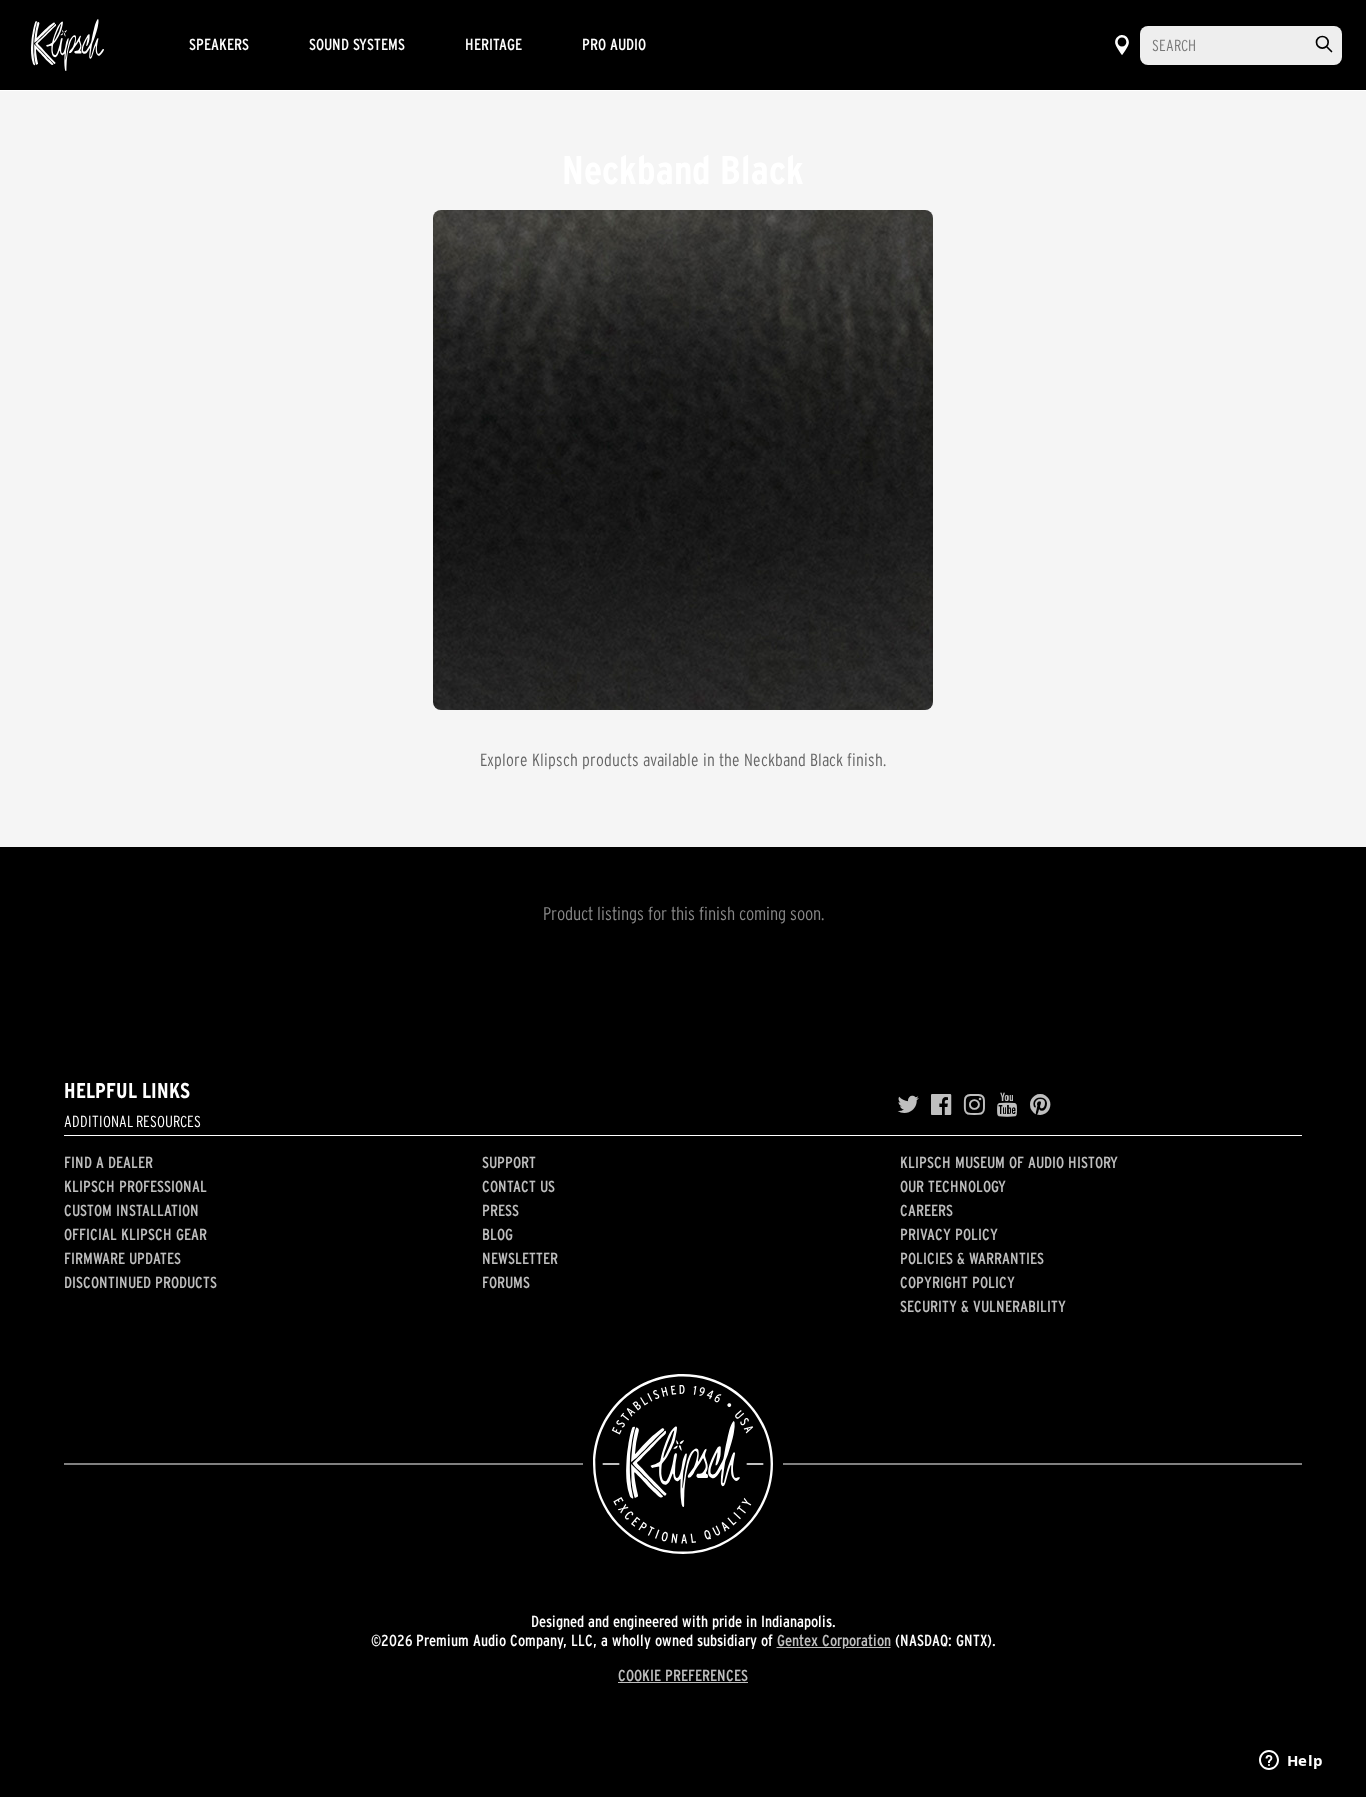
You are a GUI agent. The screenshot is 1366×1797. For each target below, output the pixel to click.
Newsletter (520, 1258)
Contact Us (518, 1186)
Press (500, 1210)
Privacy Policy (949, 1234)
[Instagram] (974, 1105)
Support (509, 1162)
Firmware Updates (122, 1258)
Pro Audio (614, 44)
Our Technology (953, 1186)
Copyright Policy (957, 1282)
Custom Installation (131, 1210)
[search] (1324, 44)
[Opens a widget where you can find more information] (1291, 1762)
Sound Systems (357, 44)
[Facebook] (941, 1105)
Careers (926, 1210)
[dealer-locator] (1122, 45)
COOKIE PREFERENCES (683, 1675)
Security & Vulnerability (983, 1306)
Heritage (493, 44)
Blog (497, 1234)
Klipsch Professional (135, 1186)
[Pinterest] (1040, 1105)
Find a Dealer (108, 1162)
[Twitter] (908, 1105)
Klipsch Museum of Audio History (1009, 1162)
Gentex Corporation (834, 1640)
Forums (506, 1282)
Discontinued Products (140, 1282)
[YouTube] (1007, 1105)
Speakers (219, 44)
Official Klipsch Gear (135, 1234)
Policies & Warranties (972, 1258)
